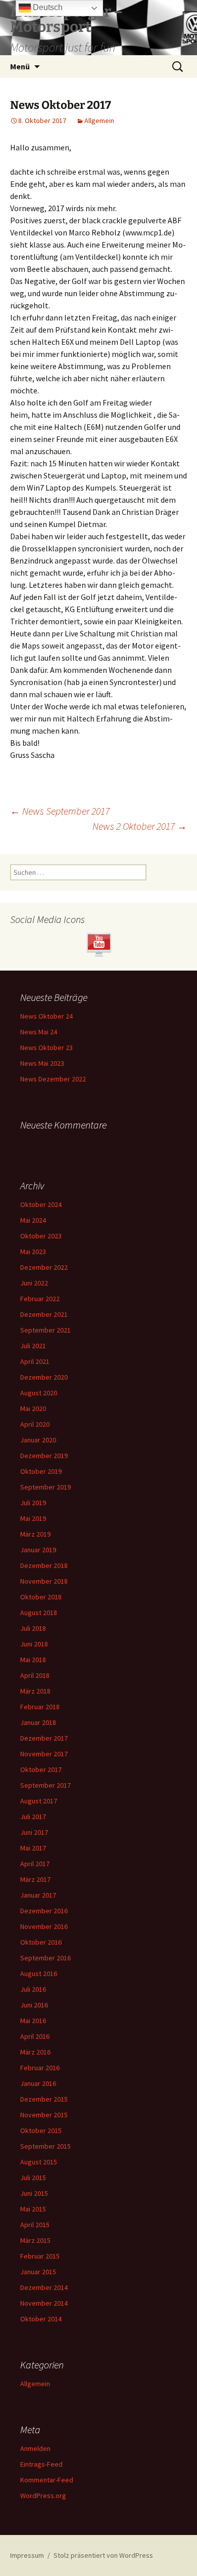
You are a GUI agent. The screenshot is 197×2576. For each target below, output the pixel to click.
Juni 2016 (34, 2005)
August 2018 (39, 1613)
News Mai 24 (39, 1032)
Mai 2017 (33, 1848)
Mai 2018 (33, 1660)
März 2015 (35, 2240)
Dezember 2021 (44, 1314)
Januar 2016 (38, 2083)
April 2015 (35, 2225)
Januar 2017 (38, 1895)
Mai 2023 (33, 1252)
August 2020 (39, 1393)
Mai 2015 (33, 2209)
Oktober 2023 (41, 1236)
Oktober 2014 (41, 2319)
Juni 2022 (34, 1283)
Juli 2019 (33, 1503)
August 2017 (39, 1801)
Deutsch (47, 7)
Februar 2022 (40, 1299)
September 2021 (45, 1330)
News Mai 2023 (42, 1063)
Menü (20, 66)
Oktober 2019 (41, 1471)
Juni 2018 (34, 1644)
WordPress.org (43, 2495)
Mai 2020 (33, 1408)
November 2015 (44, 2115)
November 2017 (44, 1754)
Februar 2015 (40, 2256)
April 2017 (35, 1864)
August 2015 (39, 2162)
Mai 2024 (33, 1220)
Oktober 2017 (41, 1769)
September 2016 (45, 1958)
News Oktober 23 (46, 1048)
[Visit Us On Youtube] (98, 944)
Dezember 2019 (44, 1456)
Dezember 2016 (44, 1911)
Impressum (27, 2555)
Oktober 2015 (41, 2130)
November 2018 (44, 1581)
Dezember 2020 (44, 1377)
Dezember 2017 (44, 1738)
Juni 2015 (34, 2193)
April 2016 (35, 2036)
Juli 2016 (33, 1989)
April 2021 (35, 1361)
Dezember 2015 (44, 2099)
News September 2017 (60, 811)
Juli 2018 (33, 1628)
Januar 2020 (38, 1440)
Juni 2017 (34, 1832)
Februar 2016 (40, 2068)
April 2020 (35, 1424)
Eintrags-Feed (41, 2464)
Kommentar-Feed (47, 2480)
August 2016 (39, 1974)
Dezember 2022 (44, 1267)
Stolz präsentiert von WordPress (103, 2555)
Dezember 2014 (44, 2287)
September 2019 (45, 1487)
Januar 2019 (38, 1550)
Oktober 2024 (41, 1204)
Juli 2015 (33, 2178)
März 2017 (35, 1879)
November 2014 (44, 2303)
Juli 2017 (33, 1817)
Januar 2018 (38, 1722)
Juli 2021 (33, 1346)
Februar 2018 (40, 1707)
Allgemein (99, 120)
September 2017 (45, 1785)
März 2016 (35, 2052)
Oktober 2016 (41, 1942)
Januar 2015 (38, 2272)
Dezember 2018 (44, 1565)
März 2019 (35, 1534)
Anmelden (35, 2448)
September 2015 (45, 2146)
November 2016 (44, 1926)
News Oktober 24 (46, 1016)
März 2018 (35, 1691)
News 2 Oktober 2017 (140, 826)
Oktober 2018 (41, 1597)
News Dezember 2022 (53, 1079)
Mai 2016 (33, 2021)
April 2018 (35, 1675)
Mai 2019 (33, 1518)
